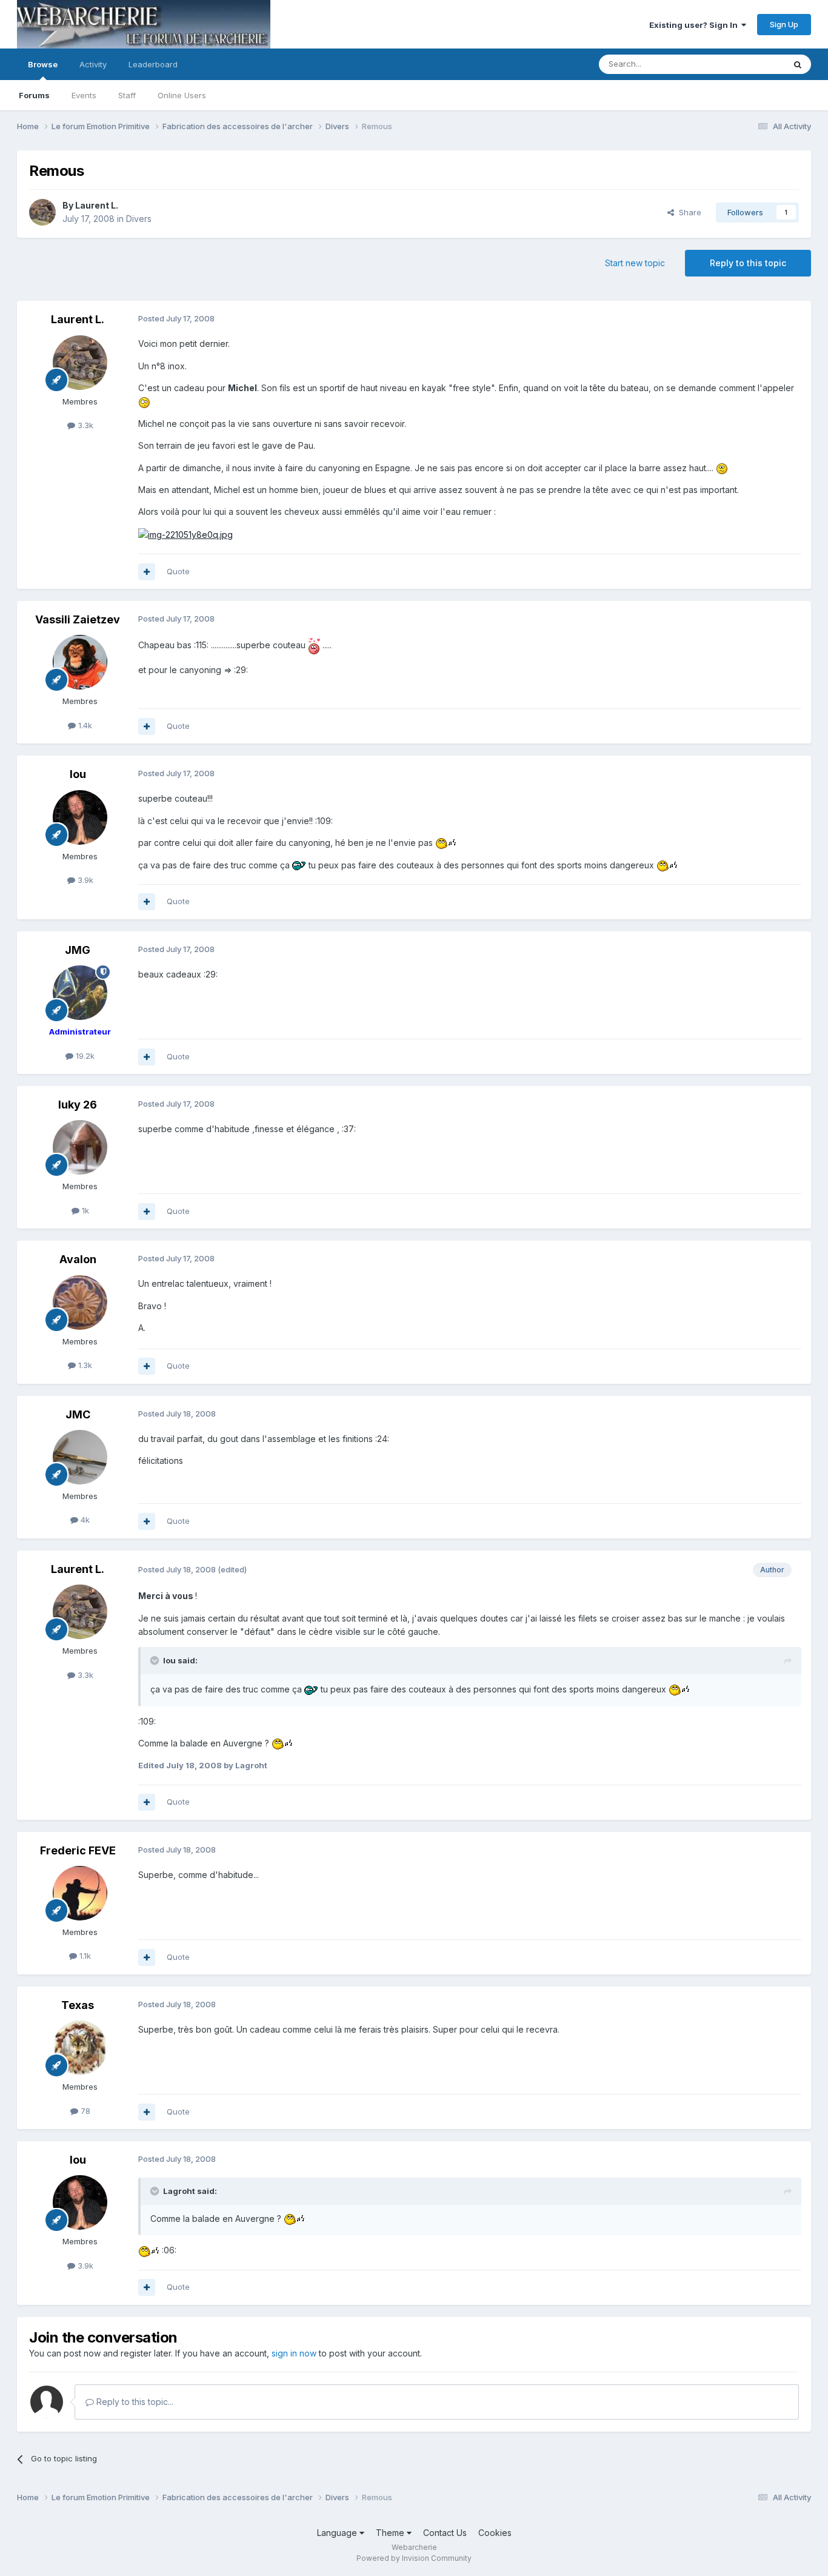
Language (338, 2533)
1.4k (84, 725)
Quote (178, 571)
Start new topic (635, 263)
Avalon (78, 1259)
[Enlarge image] (144, 402)
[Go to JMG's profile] (80, 993)
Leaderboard (153, 64)
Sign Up (784, 24)
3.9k (84, 880)
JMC (78, 1414)
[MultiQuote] (147, 572)
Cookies (495, 2533)
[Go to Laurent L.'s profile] (42, 212)
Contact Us (445, 2533)
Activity (93, 64)
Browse (43, 64)
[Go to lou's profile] (80, 817)
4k (84, 1520)
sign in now (294, 2353)
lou (78, 774)
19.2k (84, 1056)
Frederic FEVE (78, 1850)
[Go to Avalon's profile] (80, 1303)
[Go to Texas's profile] (80, 2048)
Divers (139, 219)
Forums (34, 95)
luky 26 (78, 1105)
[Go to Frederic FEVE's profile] (80, 1893)
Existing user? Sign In (695, 25)
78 (84, 2111)
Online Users (182, 95)
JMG (78, 950)
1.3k (84, 1365)
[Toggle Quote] (156, 1660)
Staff (127, 95)
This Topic (749, 64)
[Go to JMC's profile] (80, 1457)
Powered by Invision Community (414, 2558)
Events (84, 95)
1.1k (84, 1956)
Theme (391, 2533)
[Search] (798, 64)
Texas (78, 2005)
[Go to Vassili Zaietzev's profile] (80, 662)
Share (688, 212)
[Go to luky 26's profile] (80, 1147)
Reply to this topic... (134, 2402)
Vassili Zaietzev (78, 619)
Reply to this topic (748, 263)
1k (84, 1210)
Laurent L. (97, 205)
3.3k (84, 425)
